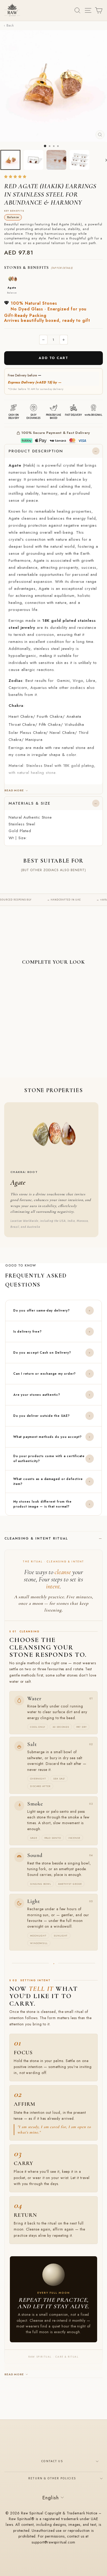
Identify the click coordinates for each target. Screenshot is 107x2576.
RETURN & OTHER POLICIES (52, 2478)
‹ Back (9, 25)
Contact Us (52, 2461)
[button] (16, 177)
